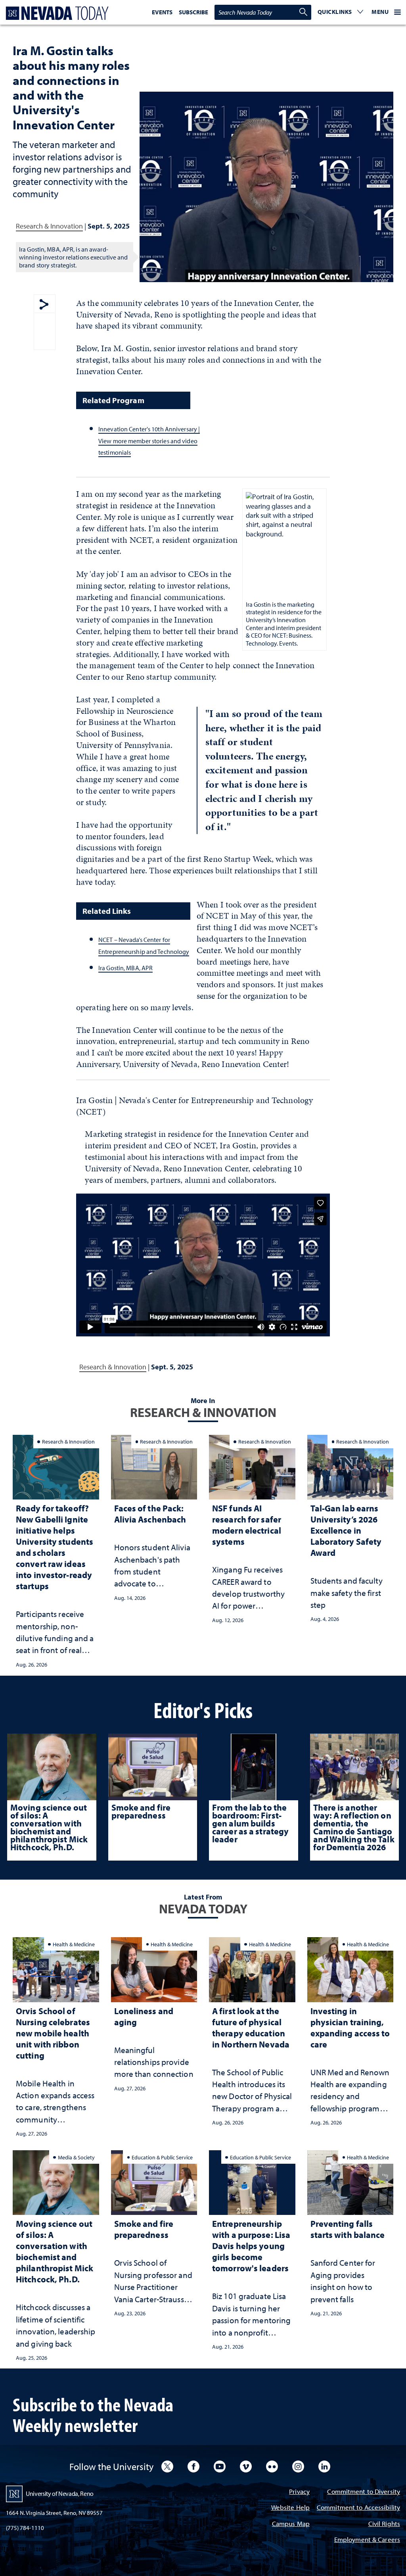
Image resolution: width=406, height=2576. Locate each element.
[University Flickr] (272, 2466)
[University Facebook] (193, 2466)
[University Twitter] (167, 2466)
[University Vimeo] (246, 2466)
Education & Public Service (162, 2157)
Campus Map (291, 2524)
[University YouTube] (220, 2466)
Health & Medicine (74, 1944)
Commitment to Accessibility (358, 2508)
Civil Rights (384, 2524)
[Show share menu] (44, 305)
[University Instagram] (298, 2466)
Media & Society (76, 2157)
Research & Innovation (49, 226)
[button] (341, 12)
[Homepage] (56, 13)
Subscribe (193, 12)
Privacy (299, 2492)
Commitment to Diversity (364, 2492)
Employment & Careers (367, 2540)
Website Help (290, 2508)
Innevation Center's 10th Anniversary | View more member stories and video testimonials (149, 441)
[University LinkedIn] (324, 2466)
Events (162, 12)
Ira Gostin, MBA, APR (125, 968)
